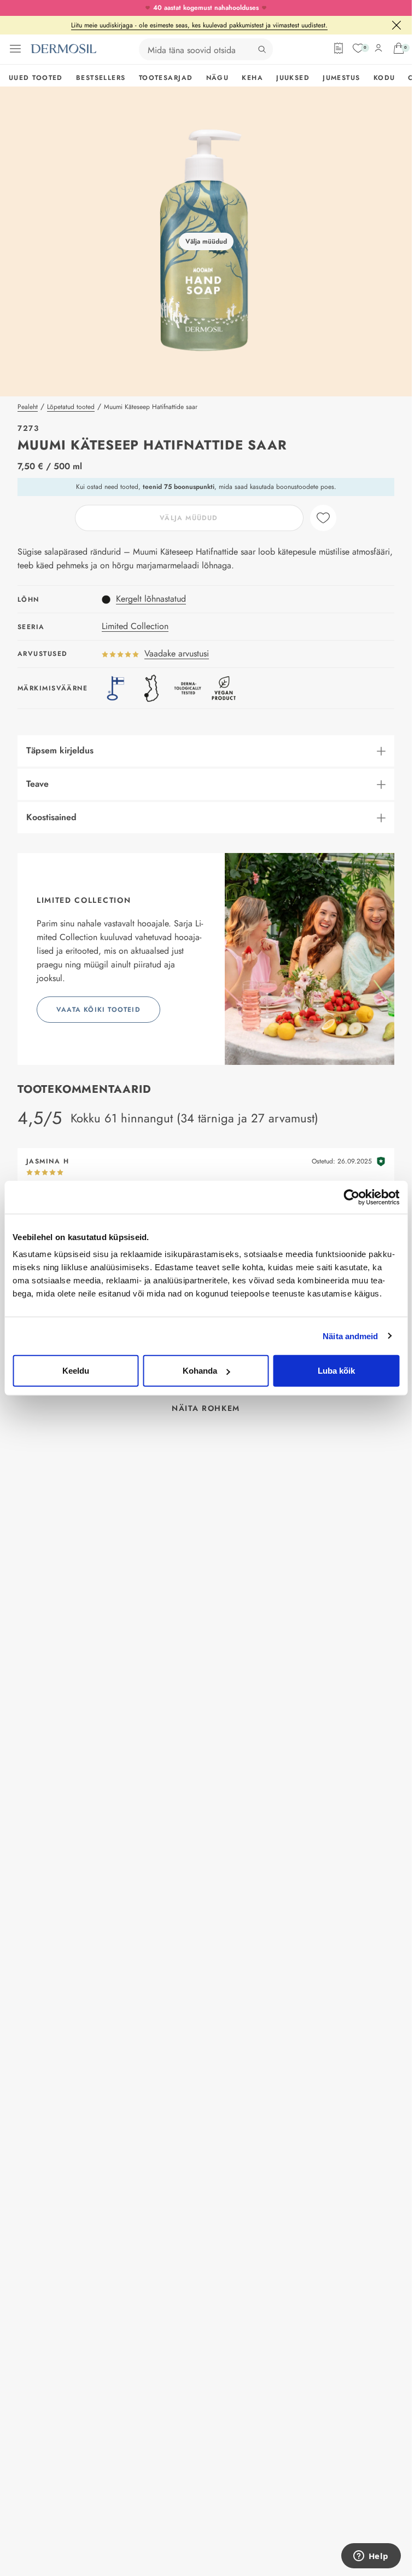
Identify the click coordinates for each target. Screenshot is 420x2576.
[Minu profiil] (378, 48)
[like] (323, 518)
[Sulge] (396, 25)
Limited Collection (135, 626)
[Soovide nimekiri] (358, 48)
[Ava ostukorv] (399, 48)
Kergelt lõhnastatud (151, 599)
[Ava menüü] (15, 49)
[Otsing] (262, 49)
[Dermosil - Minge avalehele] (63, 49)
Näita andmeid (350, 1336)
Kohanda (200, 1371)
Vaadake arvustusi (177, 653)
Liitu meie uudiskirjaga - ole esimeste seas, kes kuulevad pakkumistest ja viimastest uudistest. (199, 25)
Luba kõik (336, 1371)
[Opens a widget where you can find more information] (371, 2557)
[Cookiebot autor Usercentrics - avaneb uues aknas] (351, 1197)
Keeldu (76, 1371)
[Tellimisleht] (339, 48)
